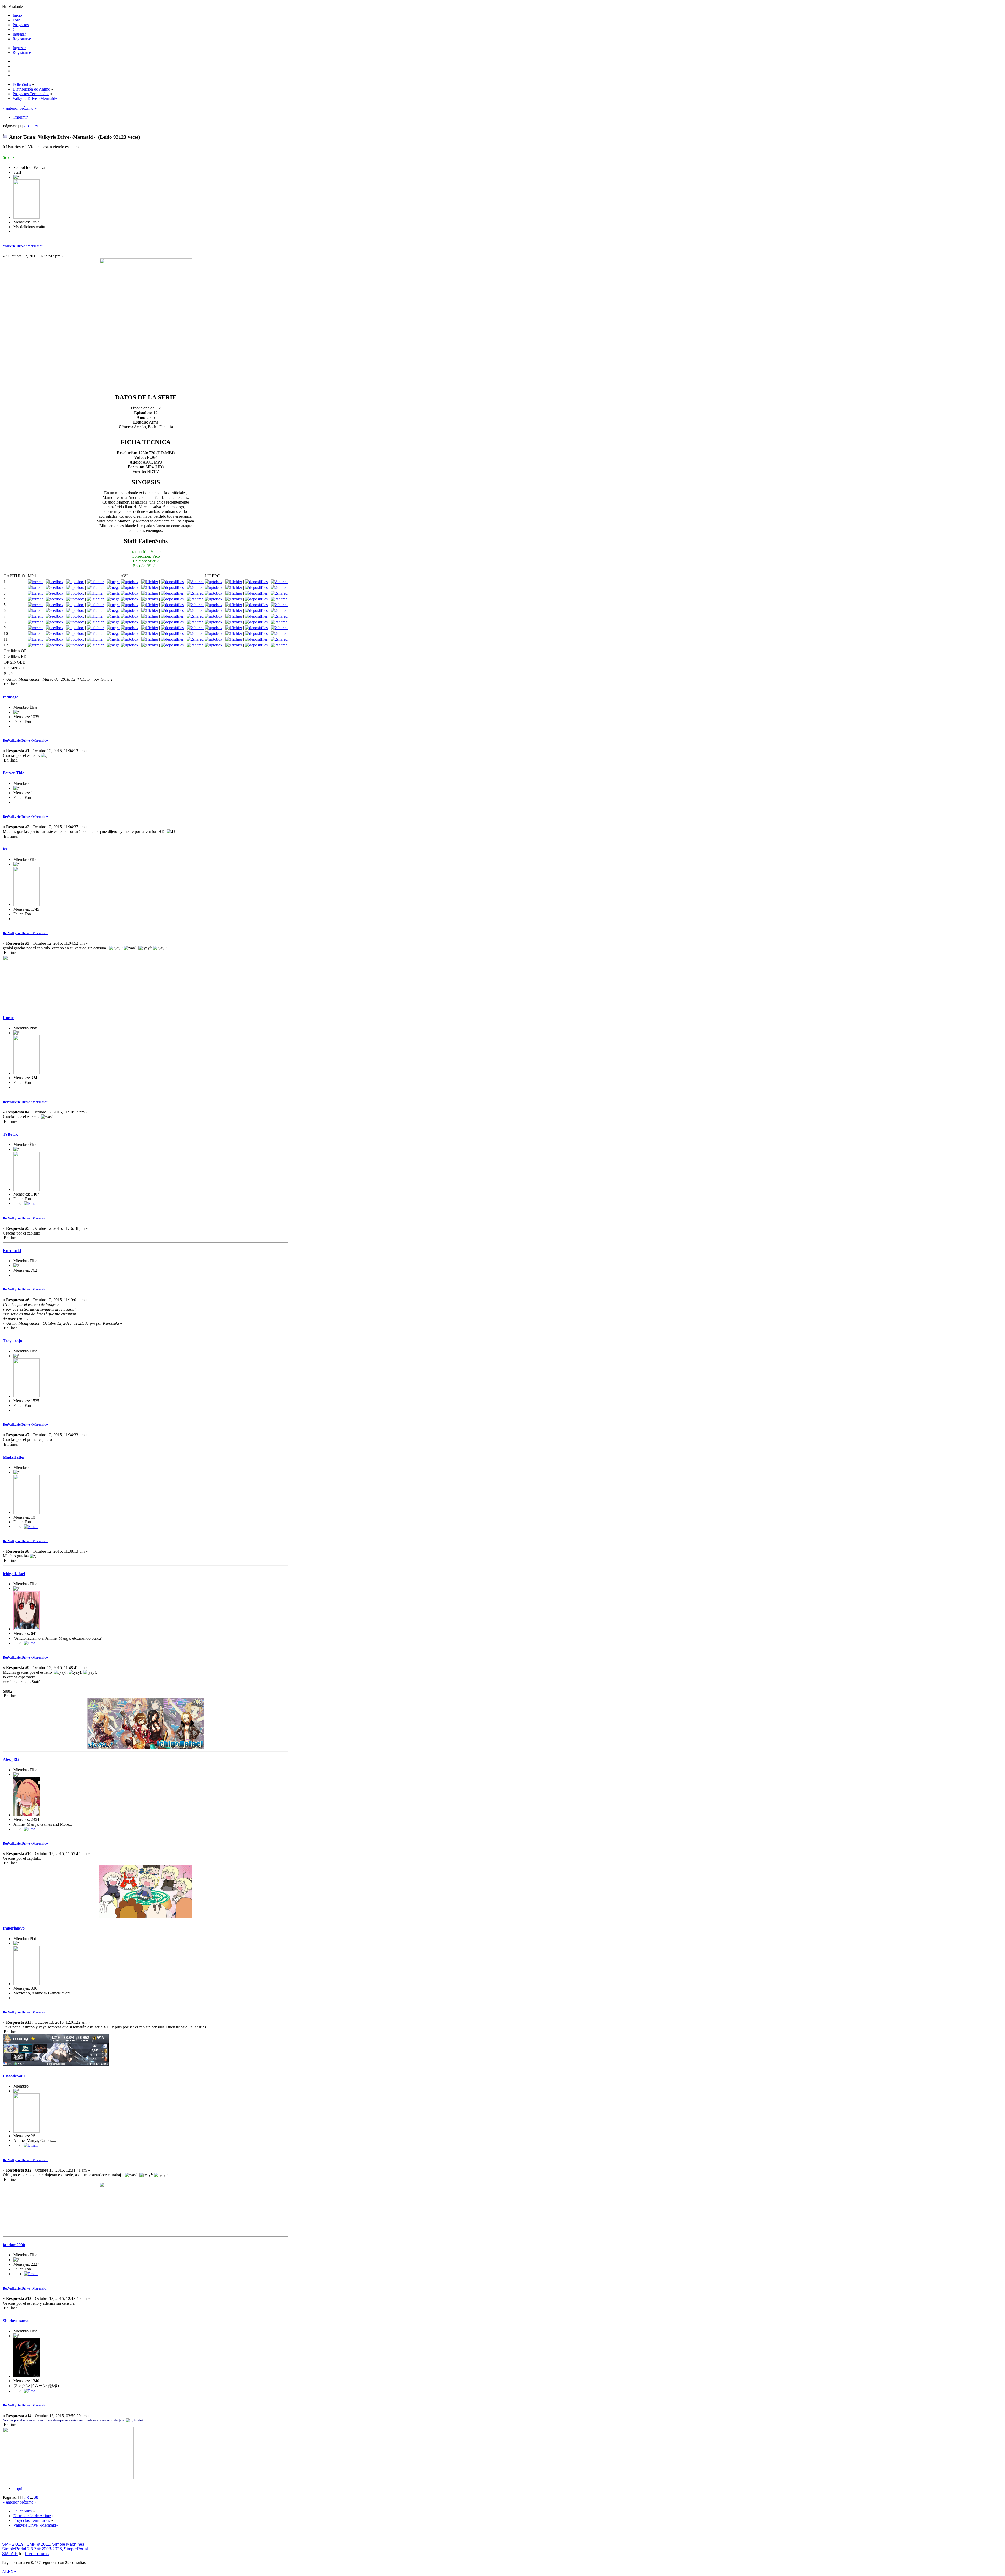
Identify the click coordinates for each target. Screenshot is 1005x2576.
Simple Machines (68, 2544)
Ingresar (19, 48)
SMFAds (10, 2554)
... (32, 126)
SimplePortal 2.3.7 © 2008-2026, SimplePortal (45, 2549)
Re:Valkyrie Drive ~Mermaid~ (26, 740)
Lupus (9, 1018)
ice (5, 849)
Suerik (9, 157)
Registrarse (22, 52)
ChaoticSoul (14, 2076)
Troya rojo (12, 1341)
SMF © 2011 (38, 2544)
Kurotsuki (12, 1251)
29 (36, 126)
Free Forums (37, 2554)
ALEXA (9, 2571)
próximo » (28, 108)
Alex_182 (11, 1759)
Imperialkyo (14, 1928)
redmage (11, 697)
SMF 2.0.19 (13, 2544)
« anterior (11, 108)
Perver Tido (14, 773)
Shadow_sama (16, 2321)
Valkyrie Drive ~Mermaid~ (23, 246)
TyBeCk (10, 1134)
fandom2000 (14, 2245)
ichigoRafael (14, 1574)
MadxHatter (14, 1457)
